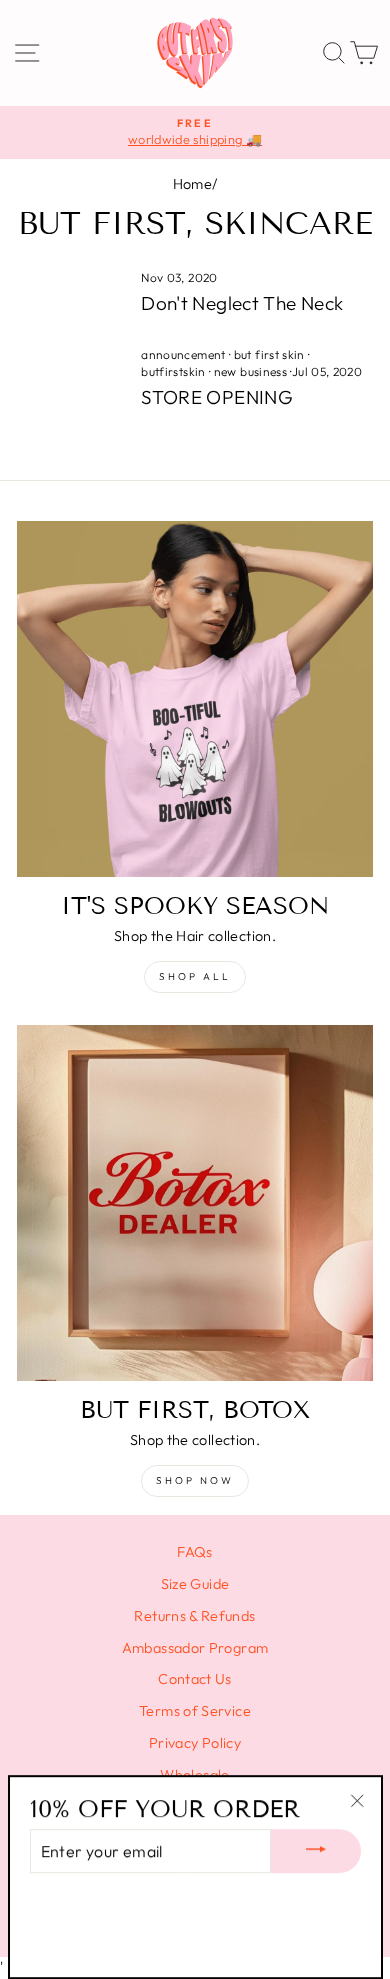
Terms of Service (195, 1711)
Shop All (195, 976)
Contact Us (195, 1679)
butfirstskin (173, 371)
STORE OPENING (217, 397)
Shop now (195, 1480)
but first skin (269, 354)
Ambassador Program (195, 1648)
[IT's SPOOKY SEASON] (195, 699)
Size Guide (195, 1584)
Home (192, 184)
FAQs (194, 1552)
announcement (183, 354)
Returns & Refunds (194, 1616)
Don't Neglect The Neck (242, 303)
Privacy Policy (195, 1743)
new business (250, 371)
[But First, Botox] (195, 1203)
